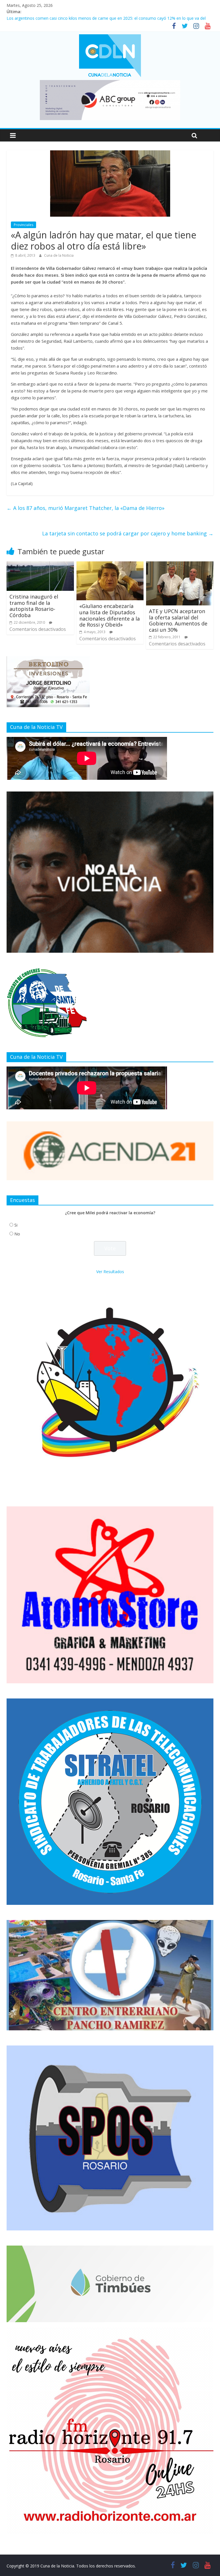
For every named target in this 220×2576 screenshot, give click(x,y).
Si (16, 1225)
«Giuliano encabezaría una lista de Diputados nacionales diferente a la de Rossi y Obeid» (110, 615)
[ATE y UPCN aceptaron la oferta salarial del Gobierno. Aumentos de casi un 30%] (180, 565)
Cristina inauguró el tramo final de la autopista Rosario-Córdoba (34, 606)
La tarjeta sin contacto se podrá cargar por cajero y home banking (128, 533)
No (17, 1234)
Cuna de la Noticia (59, 255)
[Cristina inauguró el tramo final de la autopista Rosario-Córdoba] (40, 565)
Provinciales (23, 225)
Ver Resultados (110, 1272)
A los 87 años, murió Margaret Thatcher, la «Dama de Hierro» (86, 508)
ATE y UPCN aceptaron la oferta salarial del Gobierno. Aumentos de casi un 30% (178, 620)
